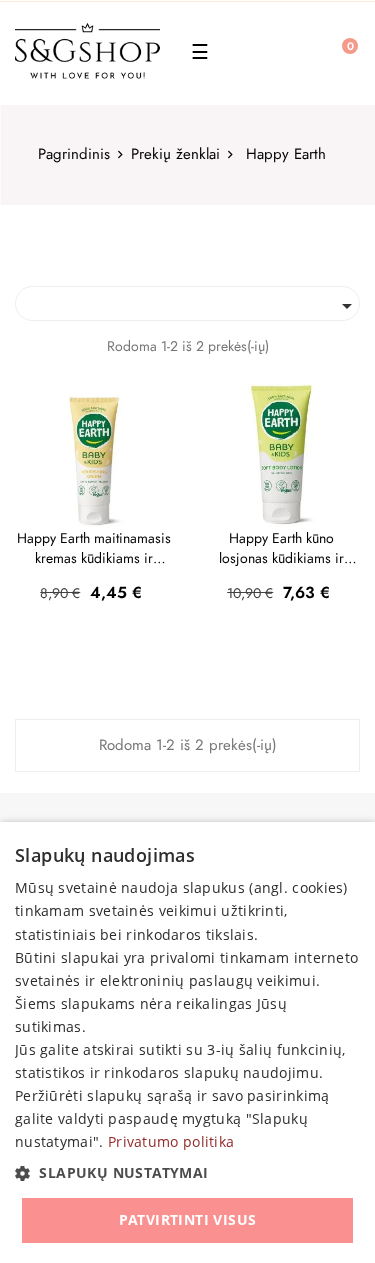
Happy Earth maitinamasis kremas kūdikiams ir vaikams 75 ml (94, 548)
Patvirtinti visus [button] (188, 1219)
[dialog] (187, 1042)
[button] (187, 1173)
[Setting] (294, 53)
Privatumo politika (171, 1141)
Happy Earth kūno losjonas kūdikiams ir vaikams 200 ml (281, 548)
